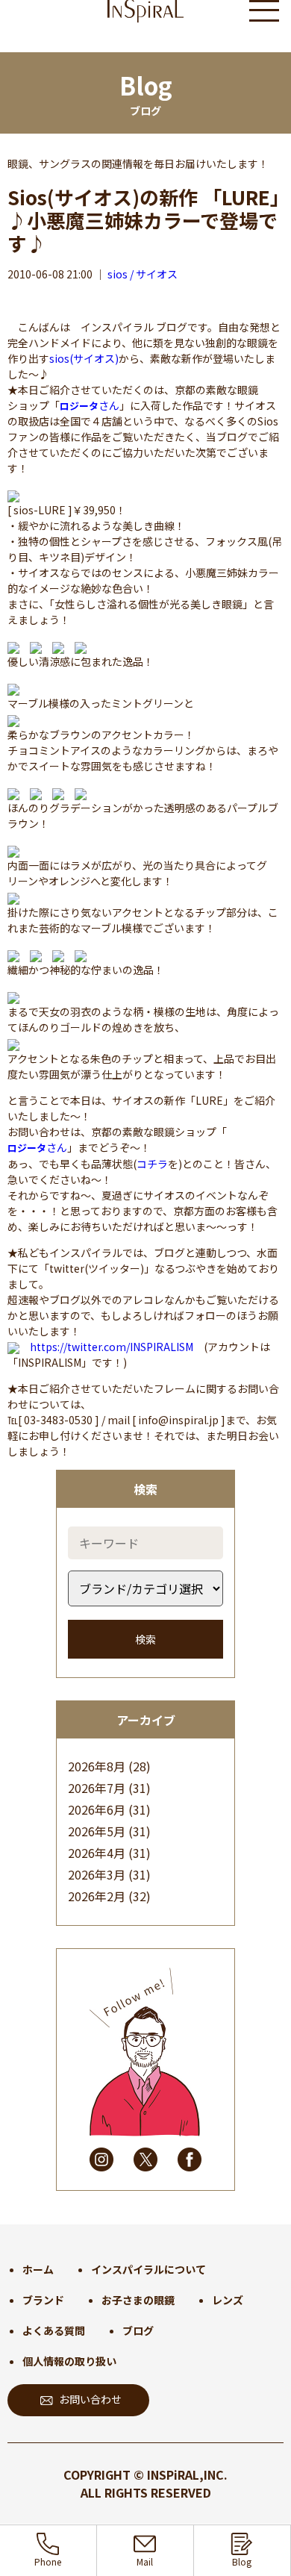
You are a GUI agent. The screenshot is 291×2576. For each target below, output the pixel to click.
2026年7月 (97, 1788)
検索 (145, 1639)
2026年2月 (97, 1896)
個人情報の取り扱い (69, 2361)
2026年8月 (97, 1766)
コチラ (152, 1164)
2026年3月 (97, 1874)
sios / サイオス (143, 274)
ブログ (138, 2330)
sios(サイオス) (84, 358)
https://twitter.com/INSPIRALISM (112, 1347)
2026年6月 (97, 1809)
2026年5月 (97, 1831)
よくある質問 (54, 2330)
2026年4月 (97, 1853)
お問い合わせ (90, 2399)
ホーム (38, 2269)
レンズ (228, 2300)
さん (90, 405)
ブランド (43, 2300)
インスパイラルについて (148, 2269)
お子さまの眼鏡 (138, 2300)
